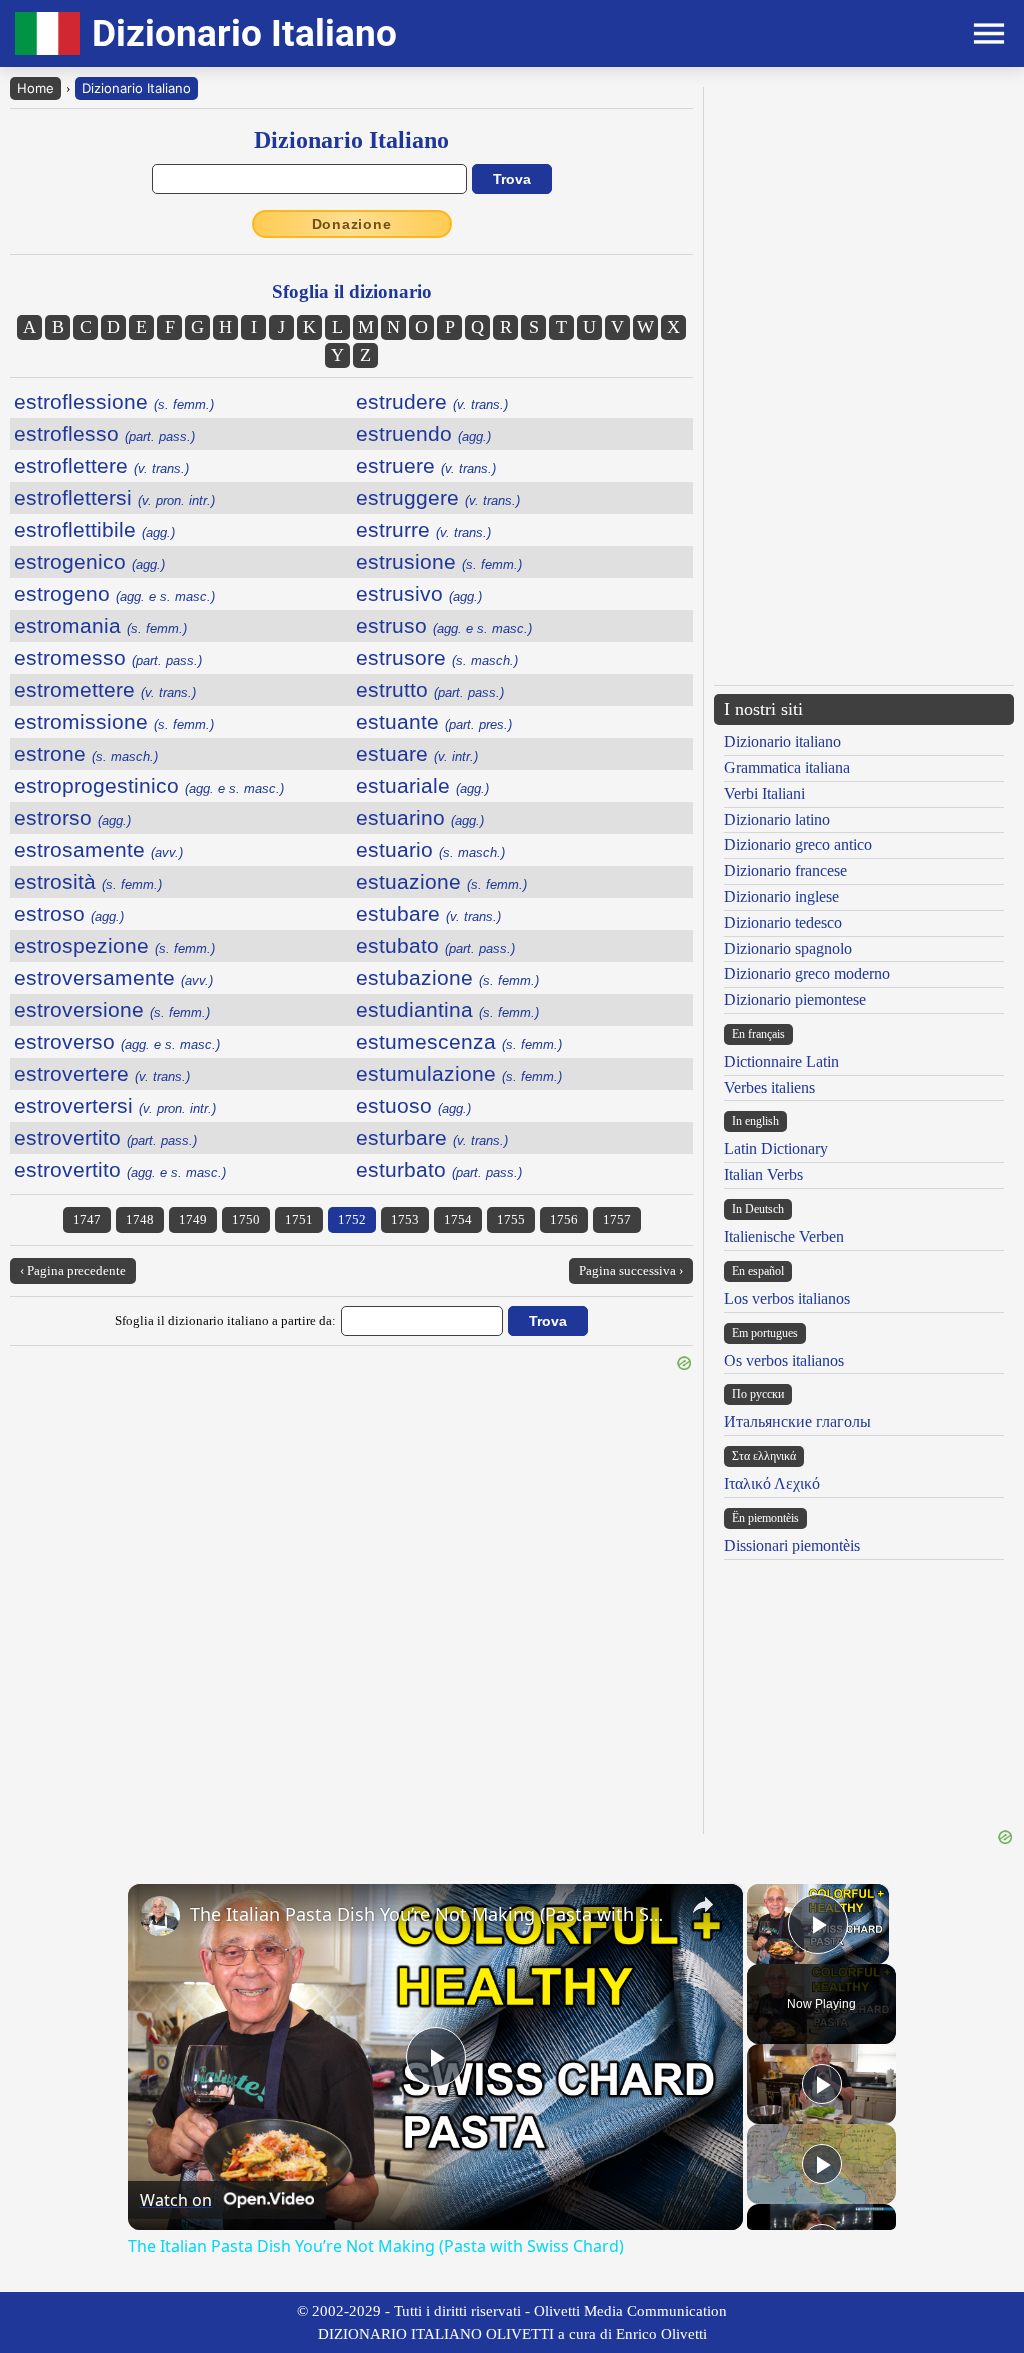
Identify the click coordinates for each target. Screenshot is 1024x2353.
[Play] (822, 2084)
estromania (100, 625)
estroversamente (113, 977)
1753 (405, 1219)
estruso (444, 625)
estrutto (430, 689)
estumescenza (459, 1041)
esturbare (432, 1137)
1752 (352, 1219)
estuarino (420, 817)
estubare (428, 913)
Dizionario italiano (782, 741)
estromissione (114, 721)
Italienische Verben (784, 1236)
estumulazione (459, 1073)
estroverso (117, 1041)
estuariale (422, 785)
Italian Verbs (763, 1174)
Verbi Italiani (764, 793)
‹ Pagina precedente (73, 1270)
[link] (160, 1916)
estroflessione (114, 401)
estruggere (438, 497)
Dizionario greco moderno (807, 973)
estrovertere (102, 1073)
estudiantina (447, 1009)
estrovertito (105, 1137)
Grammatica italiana (787, 767)
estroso (69, 913)
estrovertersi (115, 1105)
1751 (299, 1219)
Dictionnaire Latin (781, 1061)
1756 (564, 1219)
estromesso (108, 657)
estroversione (112, 1009)
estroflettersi (114, 497)
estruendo (423, 433)
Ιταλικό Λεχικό (772, 1483)
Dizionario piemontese (795, 999)
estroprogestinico (149, 785)
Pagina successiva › (631, 1270)
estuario (430, 849)
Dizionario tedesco (783, 922)
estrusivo (419, 593)
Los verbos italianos (787, 1298)
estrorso (72, 817)
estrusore (437, 657)
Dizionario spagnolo (788, 948)
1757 (617, 1219)
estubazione (447, 977)
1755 (511, 1219)
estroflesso (104, 433)
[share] (703, 1905)
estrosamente (98, 849)
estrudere (432, 401)
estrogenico (89, 561)
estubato (435, 945)
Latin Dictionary (776, 1148)
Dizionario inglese (781, 896)
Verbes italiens (769, 1087)
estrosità (88, 881)
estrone (86, 753)
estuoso (413, 1105)
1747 (87, 1219)
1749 (193, 1219)
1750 (246, 1219)
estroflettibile (94, 529)
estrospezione (114, 945)
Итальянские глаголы (797, 1421)
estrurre (423, 529)
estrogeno (114, 593)
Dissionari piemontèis (792, 1545)
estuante (434, 721)
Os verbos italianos (784, 1360)
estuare (417, 753)
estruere (426, 465)
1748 (140, 1219)
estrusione (439, 561)
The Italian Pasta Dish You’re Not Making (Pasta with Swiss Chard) (432, 1914)
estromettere (105, 689)
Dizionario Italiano (136, 88)
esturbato (439, 1169)
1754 (458, 1219)
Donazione (352, 224)
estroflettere (101, 465)
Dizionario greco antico (798, 844)
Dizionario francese (785, 870)
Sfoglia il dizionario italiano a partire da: (225, 1320)
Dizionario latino (777, 819)
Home (35, 88)
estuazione (441, 881)
